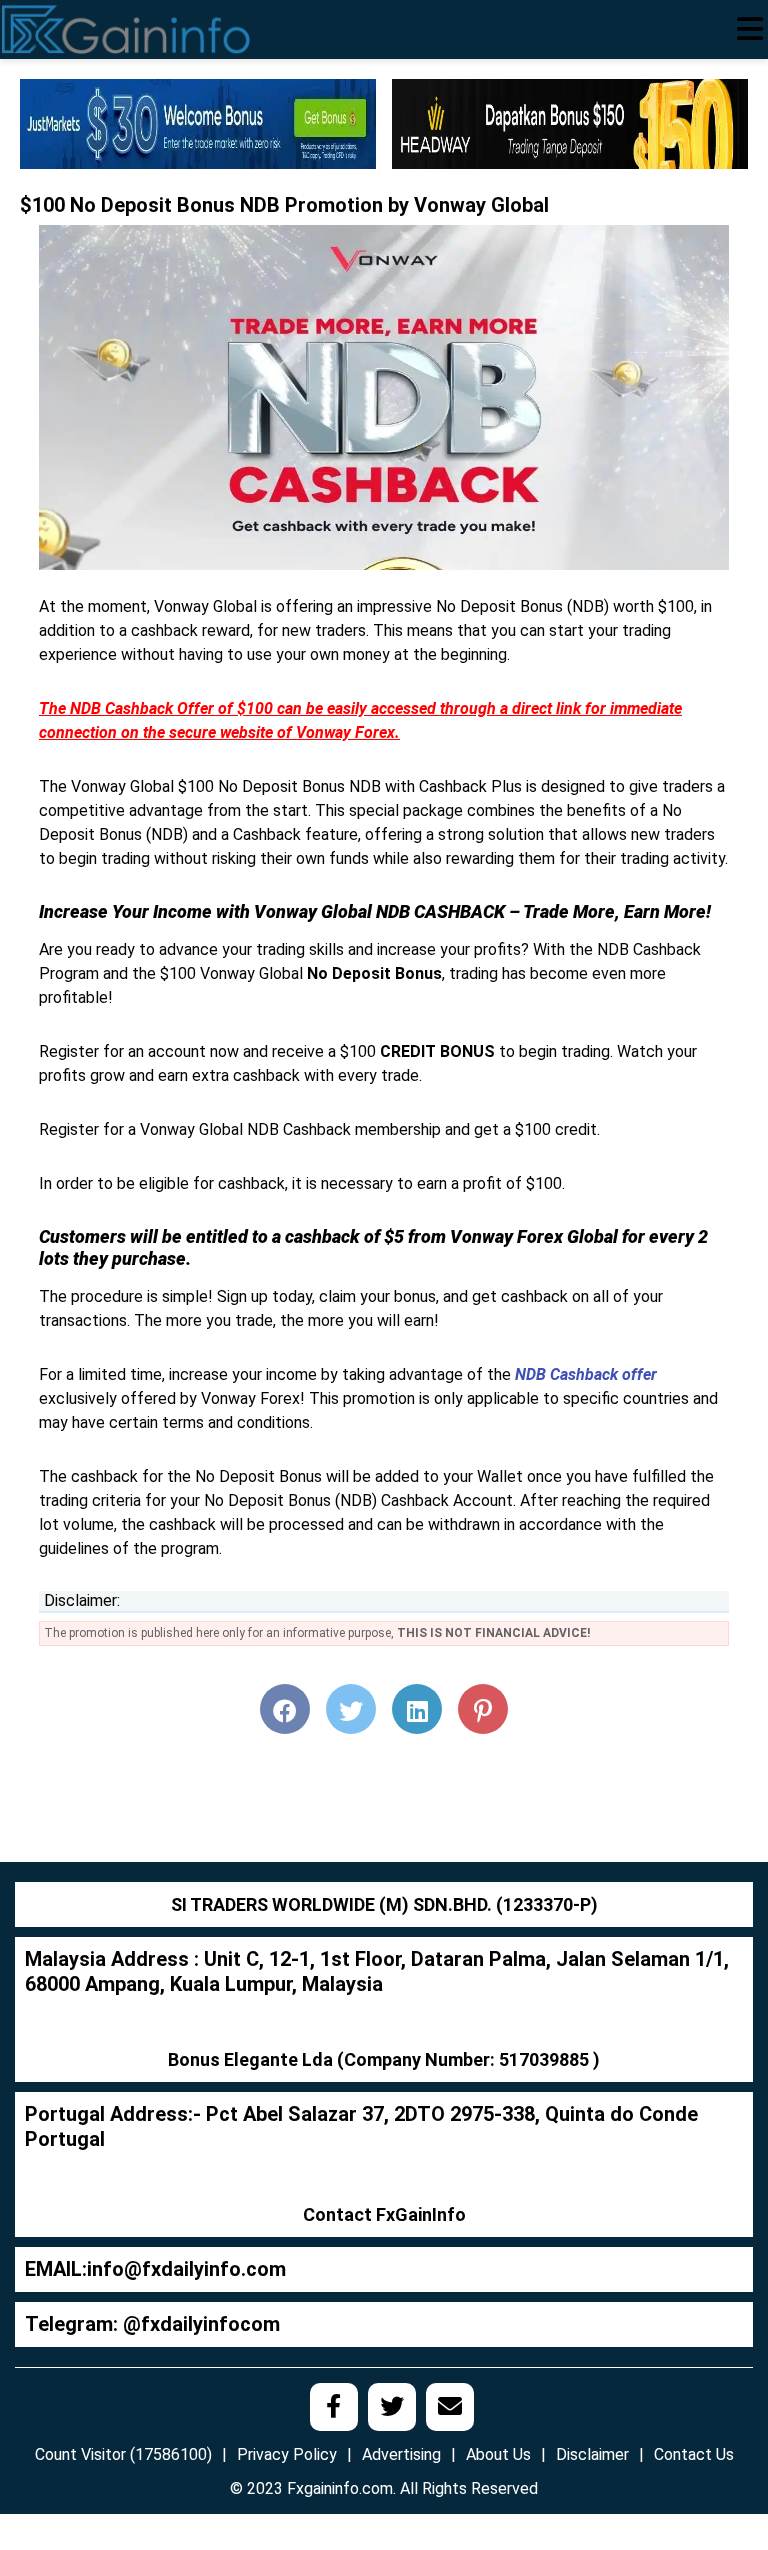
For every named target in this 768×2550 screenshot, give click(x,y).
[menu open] (750, 29)
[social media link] (334, 2407)
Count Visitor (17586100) (123, 2454)
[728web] (570, 122)
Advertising (401, 2454)
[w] (198, 122)
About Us (498, 2454)
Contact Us (694, 2454)
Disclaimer (592, 2454)
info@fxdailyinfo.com (186, 2269)
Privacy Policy (287, 2454)
